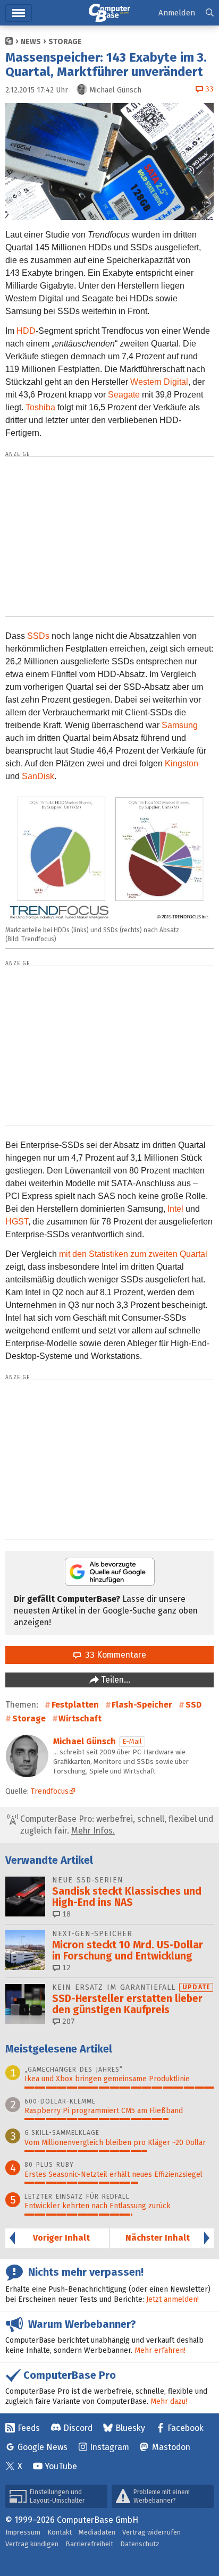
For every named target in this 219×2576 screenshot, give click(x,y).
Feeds (29, 2428)
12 (65, 1968)
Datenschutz (140, 2544)
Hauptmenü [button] (19, 13)
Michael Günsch (85, 1741)
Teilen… (115, 1680)
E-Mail (132, 1741)
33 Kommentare (113, 1655)
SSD (193, 1705)
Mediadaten (97, 2532)
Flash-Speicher (142, 1705)
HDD (26, 331)
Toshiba (40, 407)
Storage (65, 42)
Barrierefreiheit (89, 2544)
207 (68, 2021)
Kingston (182, 763)
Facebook (186, 2428)
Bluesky (130, 2428)
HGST (17, 1222)
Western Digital (159, 382)
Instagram (109, 2447)
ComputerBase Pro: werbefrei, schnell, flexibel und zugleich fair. (116, 1825)
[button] (210, 13)
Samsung (180, 725)
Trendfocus (50, 1791)
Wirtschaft (80, 1718)
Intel (175, 1209)
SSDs (38, 636)
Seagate (124, 395)
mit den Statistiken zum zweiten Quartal (133, 1254)
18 (65, 1914)
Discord (78, 2428)
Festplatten (75, 1705)
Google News (43, 2447)
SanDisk (38, 776)
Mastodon (171, 2447)
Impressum (23, 2532)
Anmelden (177, 13)
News (31, 42)
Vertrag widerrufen (151, 2532)
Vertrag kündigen (32, 2544)
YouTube (61, 2466)
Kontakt (60, 2532)
